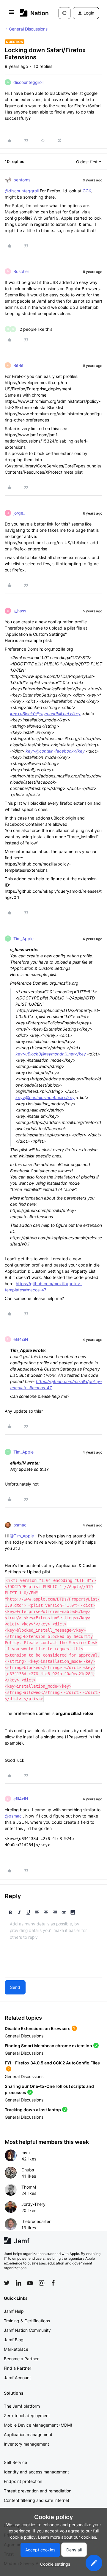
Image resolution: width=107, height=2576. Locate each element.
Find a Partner (18, 2368)
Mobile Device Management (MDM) (38, 2425)
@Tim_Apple (22, 1536)
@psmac (13, 1816)
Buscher (21, 271)
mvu (26, 2153)
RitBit (18, 365)
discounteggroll (28, 82)
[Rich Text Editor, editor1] (53, 1948)
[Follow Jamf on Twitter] (7, 2283)
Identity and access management (36, 2472)
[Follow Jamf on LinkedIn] (18, 2283)
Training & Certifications (27, 2321)
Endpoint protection (23, 2481)
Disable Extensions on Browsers (38, 2028)
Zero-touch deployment (27, 2416)
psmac (20, 1525)
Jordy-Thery (33, 2204)
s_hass (20, 611)
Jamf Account (17, 2378)
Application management (28, 2434)
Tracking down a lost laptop (33, 2110)
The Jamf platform (22, 2406)
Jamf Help (14, 2311)
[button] (12, 14)
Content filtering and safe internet (37, 2500)
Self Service (15, 2462)
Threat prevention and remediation (38, 2491)
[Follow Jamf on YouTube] (30, 2283)
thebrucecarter (36, 2221)
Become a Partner (21, 2359)
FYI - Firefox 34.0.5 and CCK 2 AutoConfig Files (52, 2063)
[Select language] (64, 13)
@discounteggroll (22, 191)
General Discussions (28, 29)
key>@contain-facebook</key (55, 751)
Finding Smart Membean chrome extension (48, 2046)
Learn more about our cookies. (68, 2537)
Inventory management (26, 2444)
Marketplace (16, 2349)
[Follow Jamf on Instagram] (42, 2283)
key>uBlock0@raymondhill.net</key (45, 714)
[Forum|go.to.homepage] (30, 13)
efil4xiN (21, 1339)
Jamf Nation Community (27, 2330)
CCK (87, 191)
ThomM (29, 2187)
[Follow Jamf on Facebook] (53, 2283)
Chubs (28, 2170)
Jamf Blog (14, 2340)
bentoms (22, 180)
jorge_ (19, 513)
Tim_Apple (23, 939)
